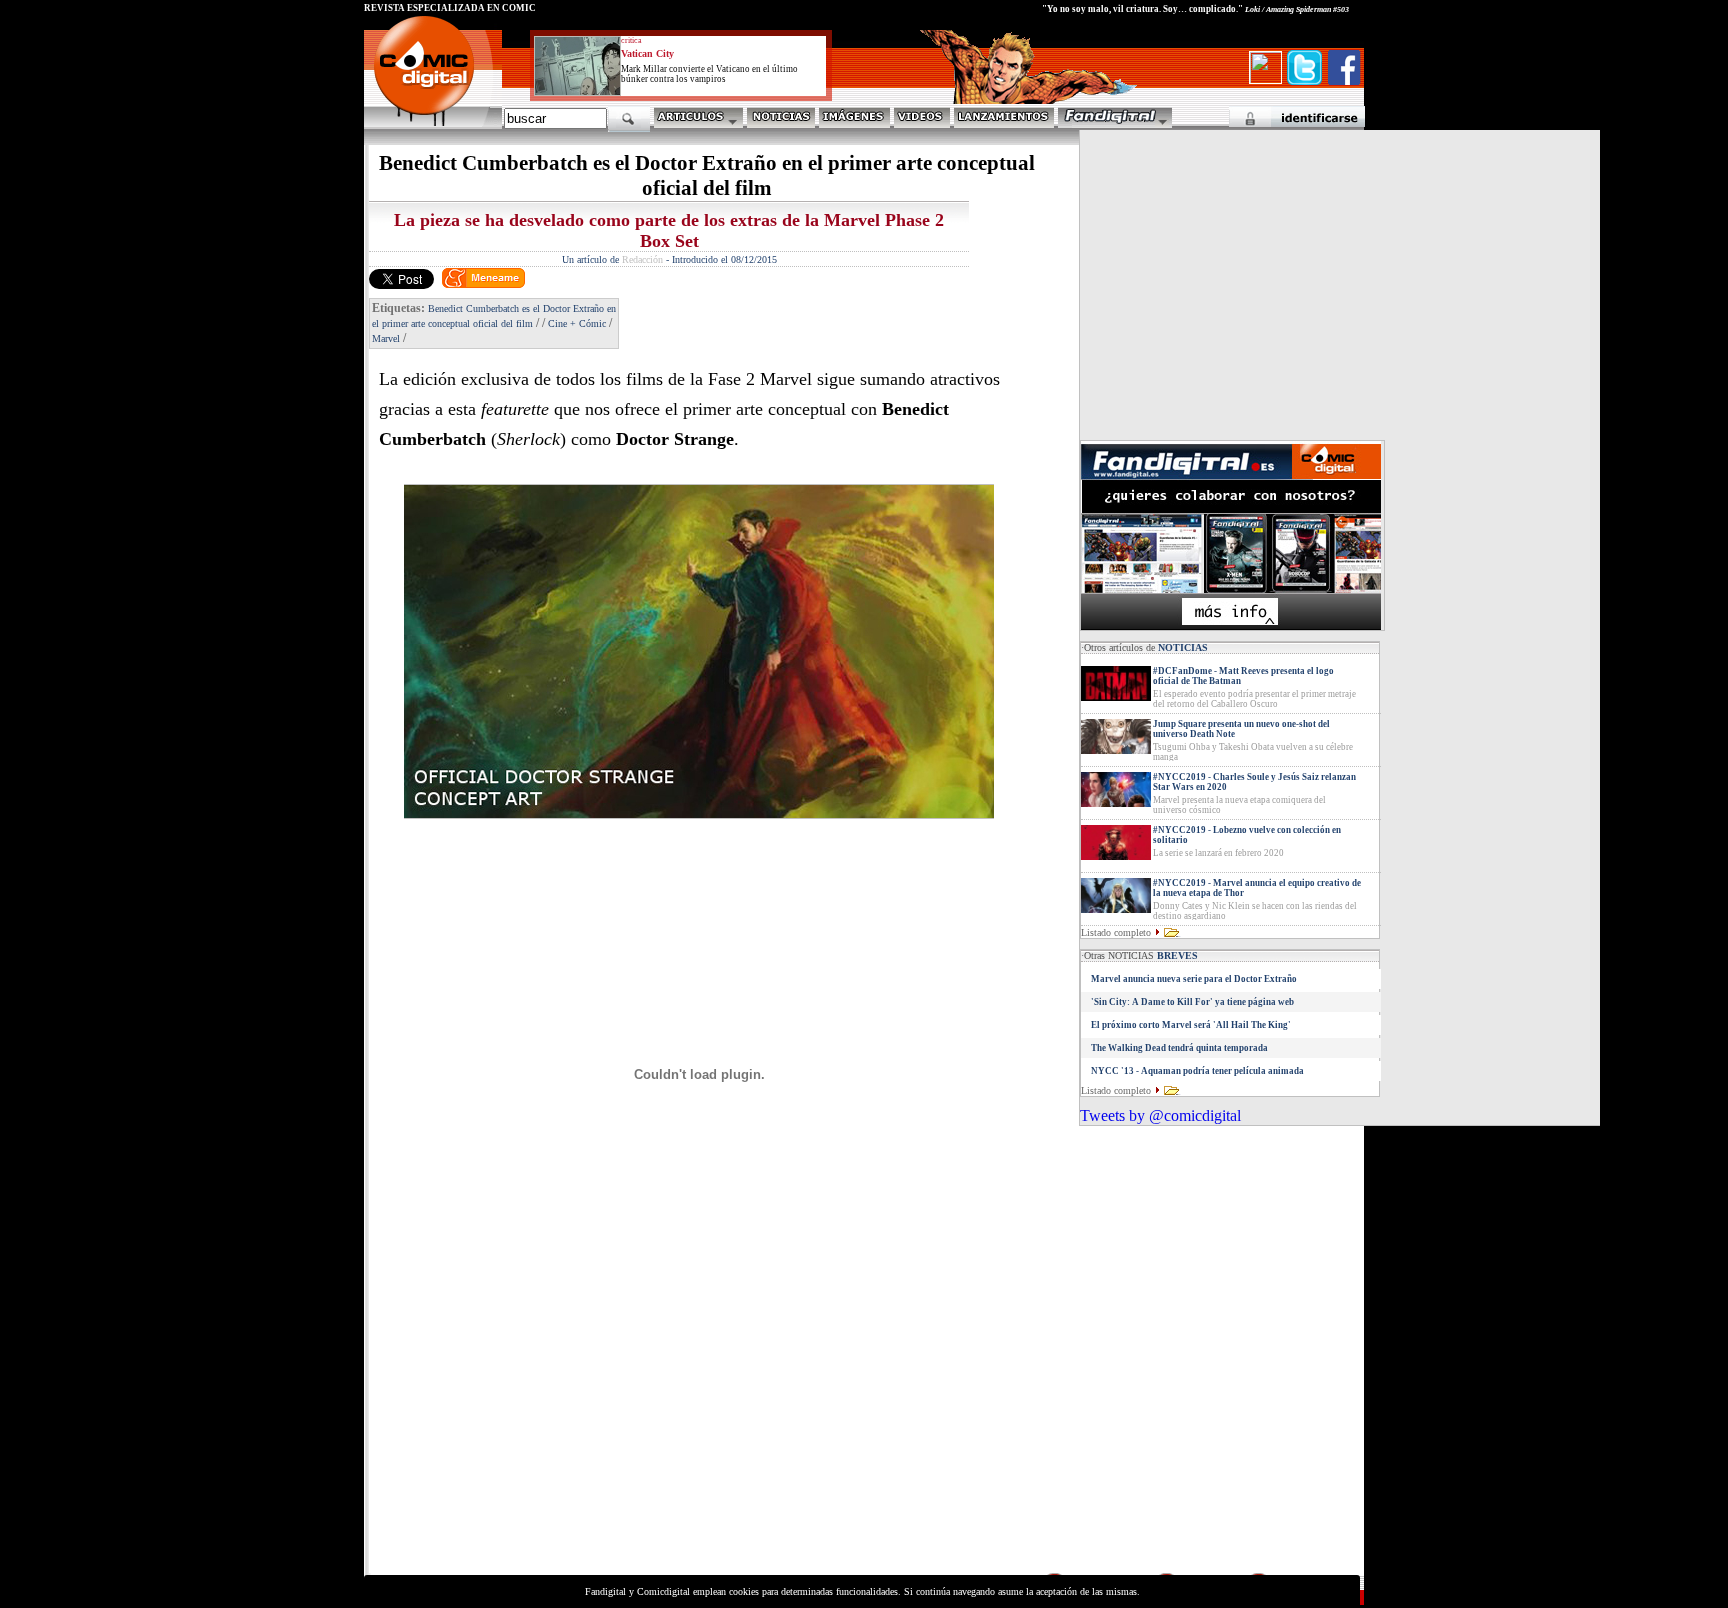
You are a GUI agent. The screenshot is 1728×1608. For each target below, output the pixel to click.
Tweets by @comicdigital (1160, 1115)
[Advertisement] (550, 1430)
